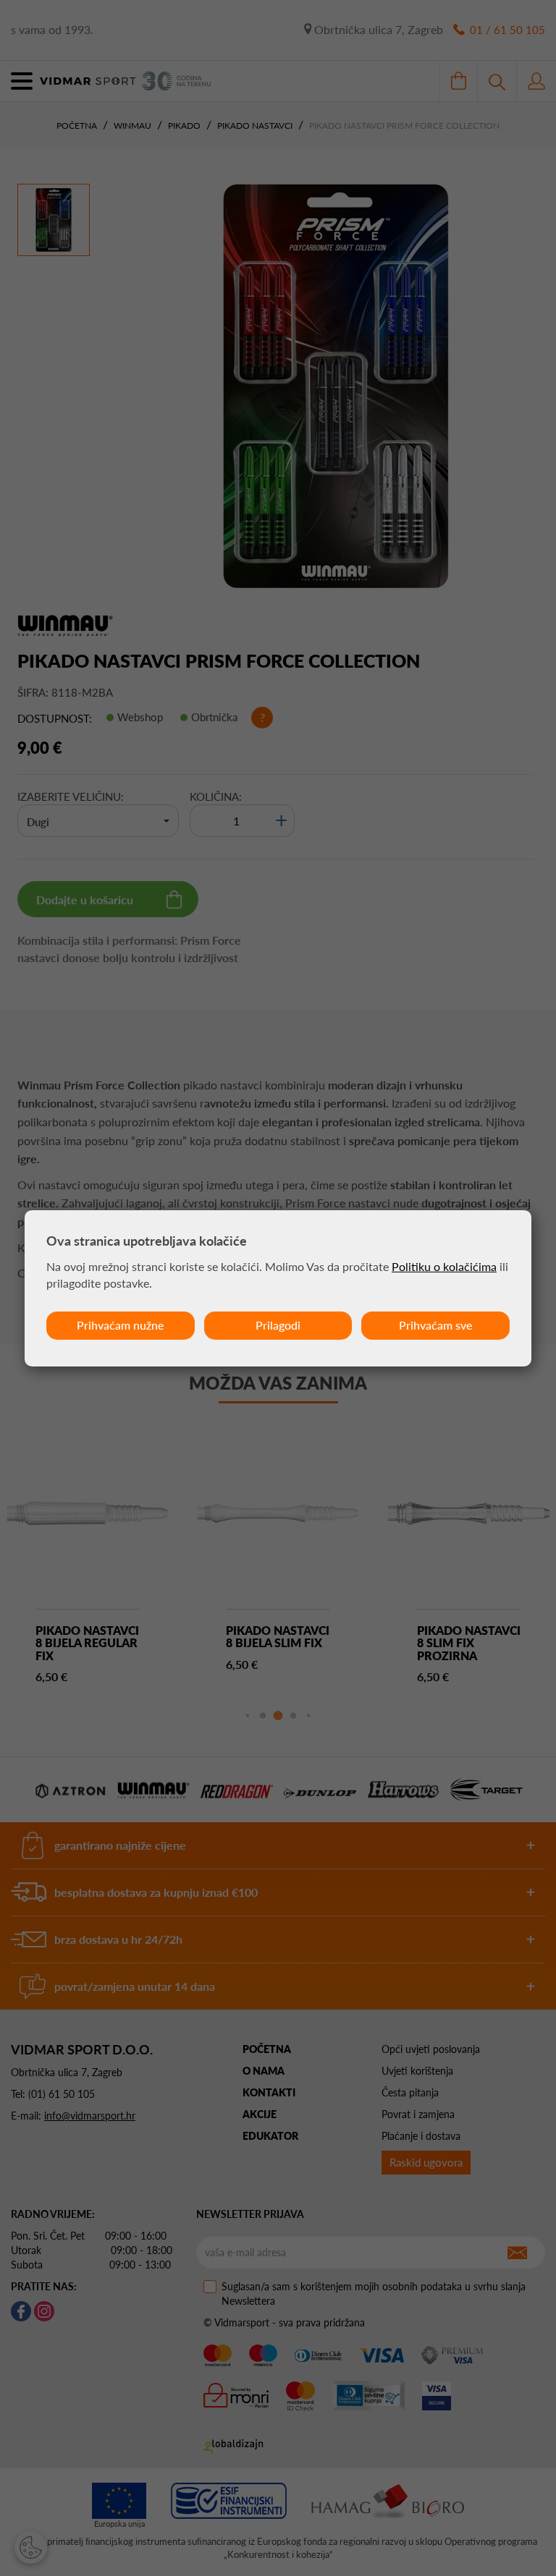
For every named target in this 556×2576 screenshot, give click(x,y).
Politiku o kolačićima (444, 1266)
